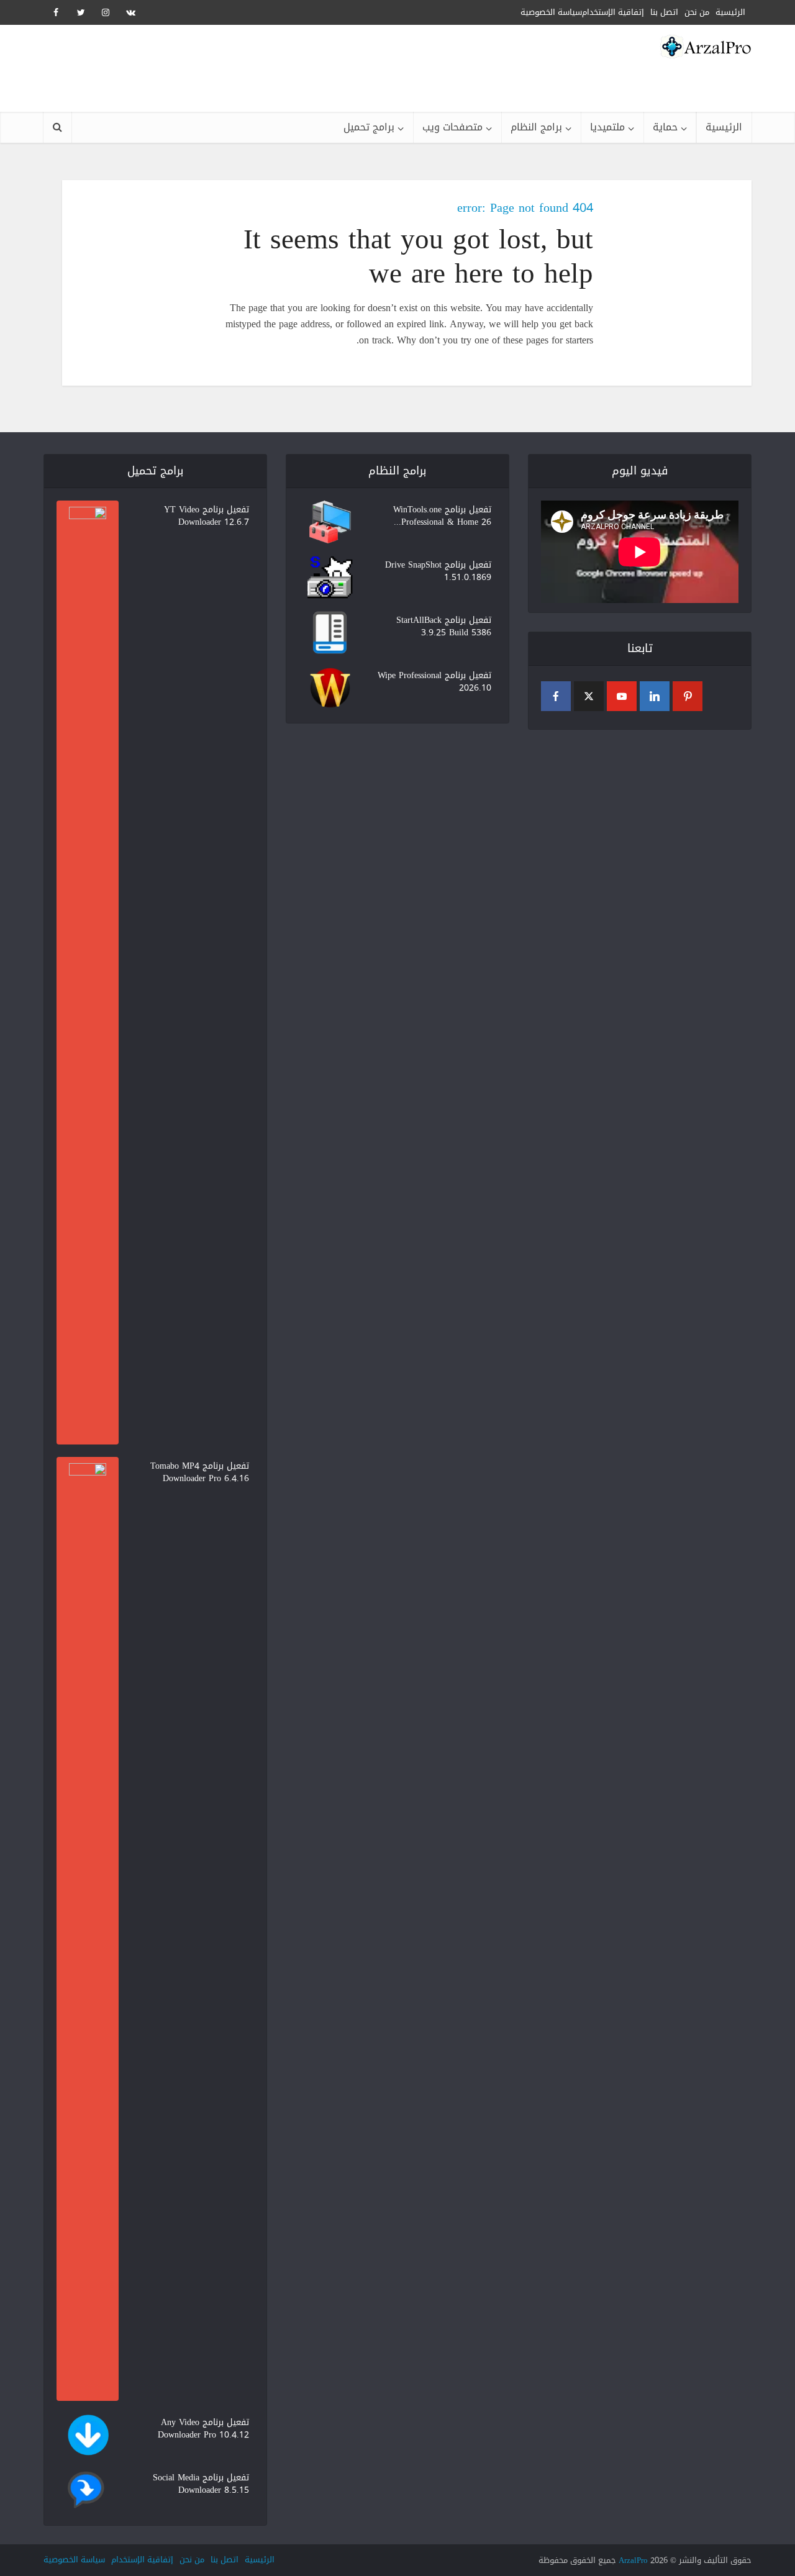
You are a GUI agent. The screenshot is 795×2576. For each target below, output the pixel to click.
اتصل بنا (225, 2560)
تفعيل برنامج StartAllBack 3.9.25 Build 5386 (444, 625)
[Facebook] (556, 696)
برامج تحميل (369, 127)
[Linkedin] (655, 696)
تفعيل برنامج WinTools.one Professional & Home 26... (442, 515)
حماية (665, 127)
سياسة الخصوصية (551, 12)
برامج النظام (536, 127)
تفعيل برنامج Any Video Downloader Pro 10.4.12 (203, 2428)
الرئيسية (724, 127)
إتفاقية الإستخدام (613, 12)
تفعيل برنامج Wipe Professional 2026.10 (434, 681)
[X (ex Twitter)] (589, 696)
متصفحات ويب (452, 127)
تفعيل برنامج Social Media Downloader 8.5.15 (201, 2483)
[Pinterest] (688, 696)
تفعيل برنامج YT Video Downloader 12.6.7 (207, 515)
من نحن (192, 2560)
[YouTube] (622, 696)
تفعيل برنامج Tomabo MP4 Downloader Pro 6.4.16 (200, 1471)
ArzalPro (633, 2560)
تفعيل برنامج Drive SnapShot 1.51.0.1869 (438, 570)
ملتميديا (607, 127)
